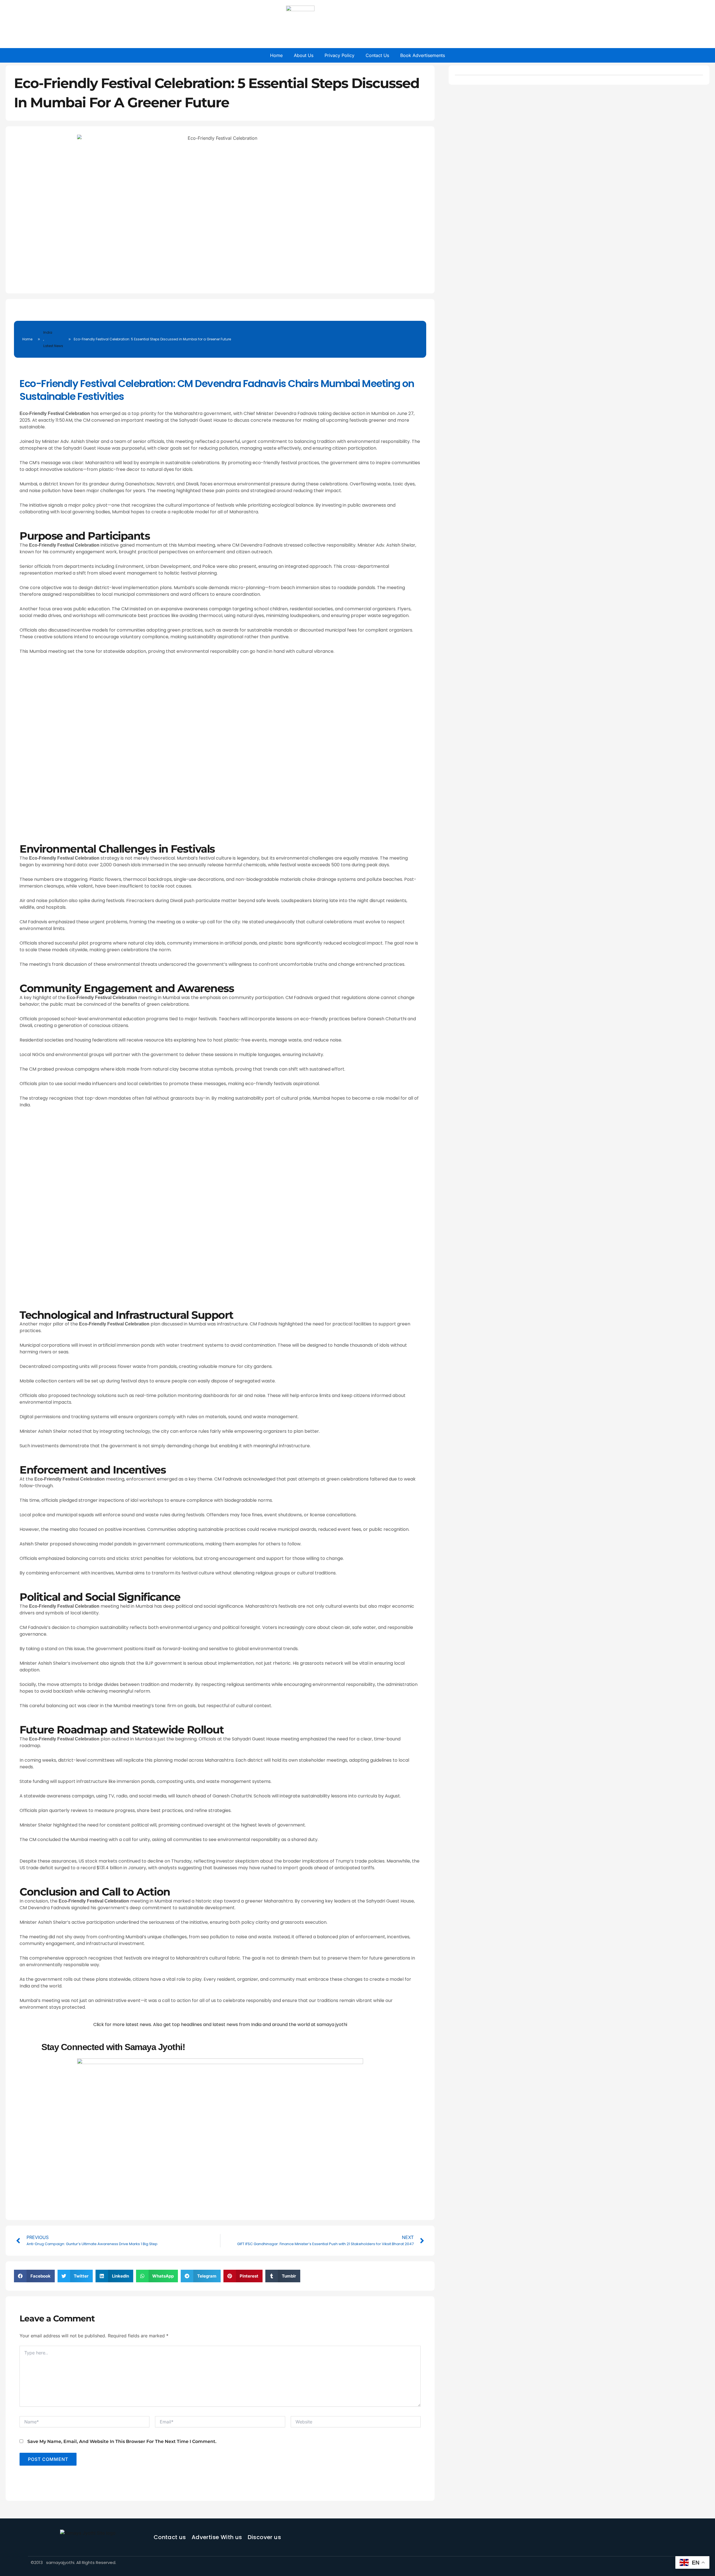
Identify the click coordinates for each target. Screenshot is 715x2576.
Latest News (53, 346)
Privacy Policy (339, 55)
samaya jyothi (332, 2024)
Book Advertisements (423, 55)
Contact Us (377, 55)
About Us (304, 55)
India (48, 332)
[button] (34, 2276)
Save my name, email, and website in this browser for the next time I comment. (122, 2441)
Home (276, 55)
